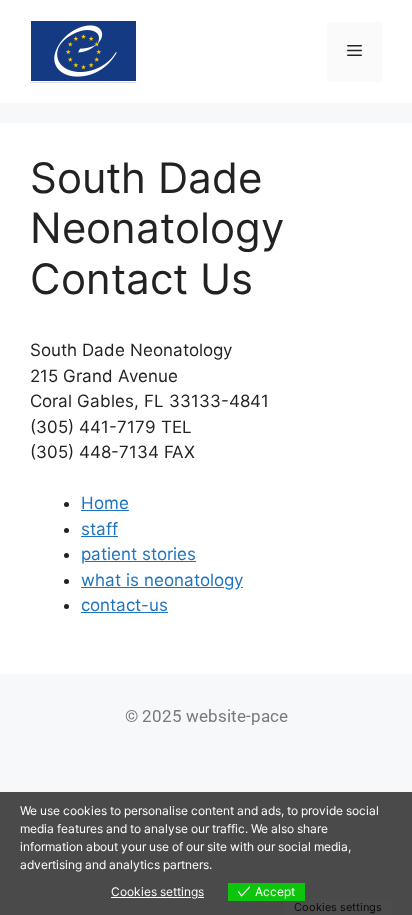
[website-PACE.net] (83, 50)
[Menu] (354, 52)
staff (99, 529)
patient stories (138, 554)
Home (105, 503)
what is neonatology (162, 580)
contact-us (124, 605)
